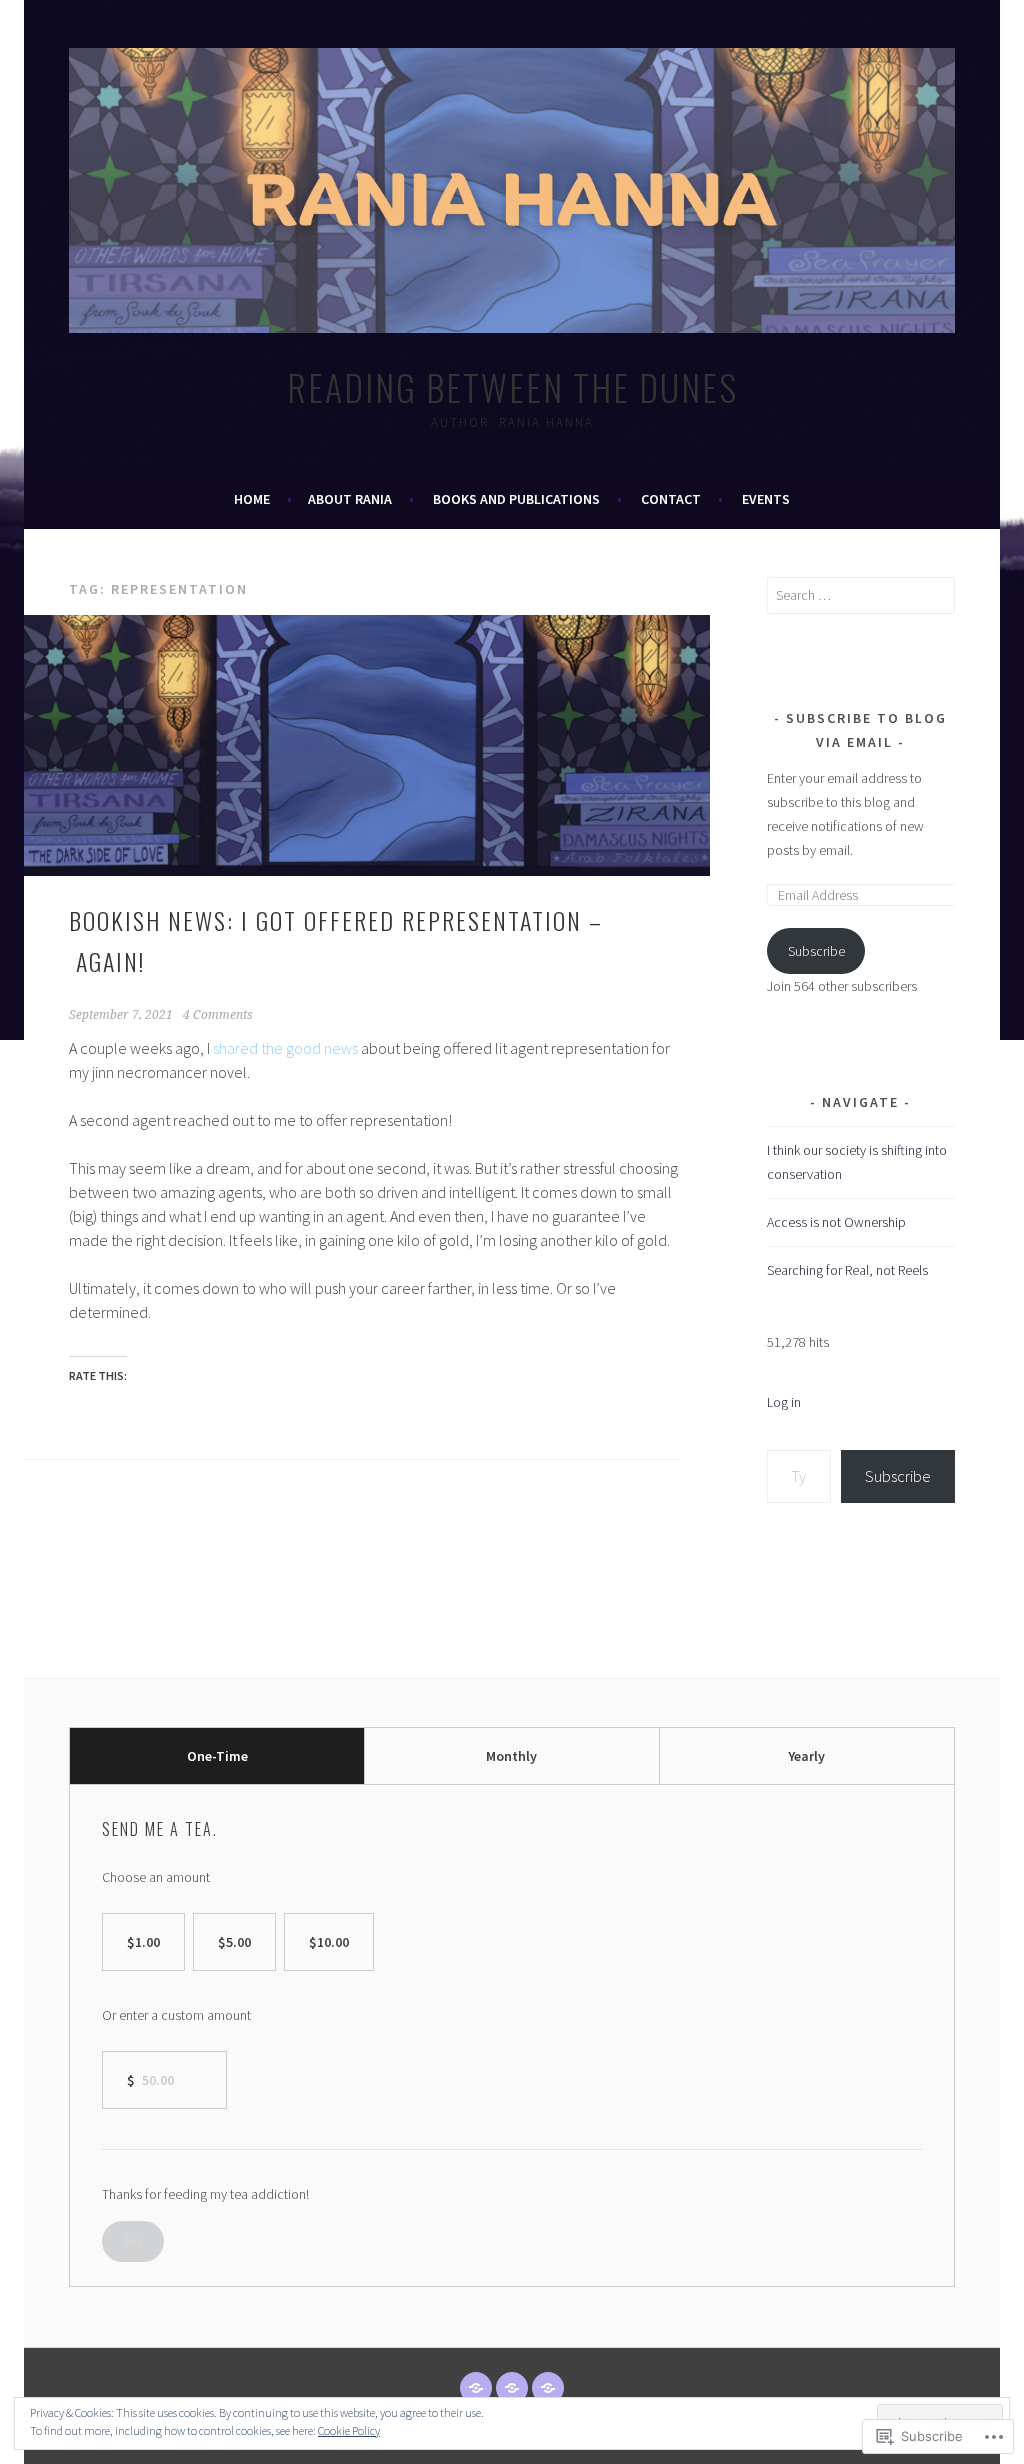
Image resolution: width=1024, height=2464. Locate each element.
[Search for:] (861, 595)
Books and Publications (516, 499)
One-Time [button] (217, 1756)
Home (252, 499)
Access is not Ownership (836, 1222)
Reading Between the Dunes (512, 386)
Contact (671, 499)
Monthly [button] (511, 1756)
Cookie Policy (349, 2430)
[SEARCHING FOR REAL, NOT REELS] (548, 2388)
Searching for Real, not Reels (847, 1270)
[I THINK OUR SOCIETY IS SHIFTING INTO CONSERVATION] (476, 2388)
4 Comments (218, 1015)
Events (766, 499)
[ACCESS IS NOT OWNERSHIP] (512, 2388)
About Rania (350, 499)
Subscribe (816, 951)
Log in (784, 1402)
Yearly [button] (806, 1756)
